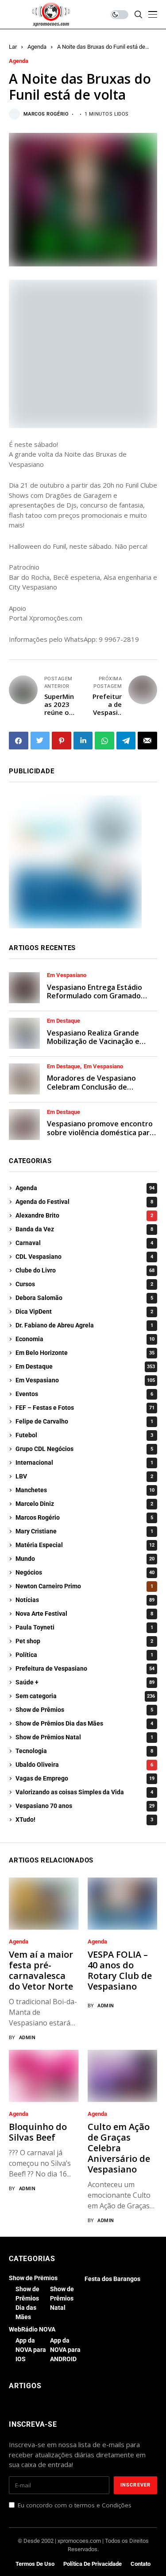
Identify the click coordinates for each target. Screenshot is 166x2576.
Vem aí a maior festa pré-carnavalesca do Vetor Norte (41, 1970)
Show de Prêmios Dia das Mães (84, 1723)
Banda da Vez (84, 1229)
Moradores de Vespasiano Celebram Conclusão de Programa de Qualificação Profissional (91, 1091)
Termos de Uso (35, 2564)
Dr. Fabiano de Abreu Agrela (84, 1325)
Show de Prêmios (84, 1710)
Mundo (85, 1559)
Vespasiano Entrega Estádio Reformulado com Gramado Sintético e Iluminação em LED (98, 996)
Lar (13, 47)
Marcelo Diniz (84, 1504)
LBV (84, 1476)
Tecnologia (84, 1751)
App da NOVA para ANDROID (65, 2350)
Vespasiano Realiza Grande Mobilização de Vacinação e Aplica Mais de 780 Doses (93, 1041)
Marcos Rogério (46, 114)
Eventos (84, 1394)
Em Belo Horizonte (85, 1353)
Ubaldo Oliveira (84, 1765)
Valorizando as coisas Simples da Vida (84, 1792)
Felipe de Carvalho (84, 1421)
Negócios (85, 1572)
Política (84, 1655)
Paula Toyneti (84, 1627)
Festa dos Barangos (112, 2279)
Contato (141, 2564)
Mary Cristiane (84, 1531)
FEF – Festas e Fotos (85, 1408)
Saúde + (85, 1682)
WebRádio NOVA (32, 2329)
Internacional (84, 1463)
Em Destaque (64, 1021)
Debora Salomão (84, 1298)
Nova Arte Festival (84, 1614)
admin (27, 2038)
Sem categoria (85, 1696)
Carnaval (84, 1243)
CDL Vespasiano (84, 1257)
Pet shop (84, 1641)
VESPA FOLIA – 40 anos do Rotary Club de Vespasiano (120, 1970)
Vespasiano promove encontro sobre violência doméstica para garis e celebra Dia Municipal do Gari (101, 1137)
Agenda (37, 47)
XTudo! (84, 1819)
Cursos (84, 1284)
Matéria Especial (85, 1545)
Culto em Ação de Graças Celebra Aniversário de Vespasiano (119, 2148)
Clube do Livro (85, 1270)
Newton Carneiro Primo (84, 1586)
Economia (85, 1339)
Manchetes (85, 1490)
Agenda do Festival (84, 1202)
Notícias (85, 1600)
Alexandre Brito (84, 1215)
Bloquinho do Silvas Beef (38, 2132)
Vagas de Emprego (85, 1778)
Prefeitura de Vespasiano (85, 1668)
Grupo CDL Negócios (84, 1449)
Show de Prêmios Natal (84, 1737)
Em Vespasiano (67, 975)
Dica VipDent (84, 1311)
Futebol (84, 1435)
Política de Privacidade (93, 2564)
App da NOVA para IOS (31, 2350)
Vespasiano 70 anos (85, 1806)
